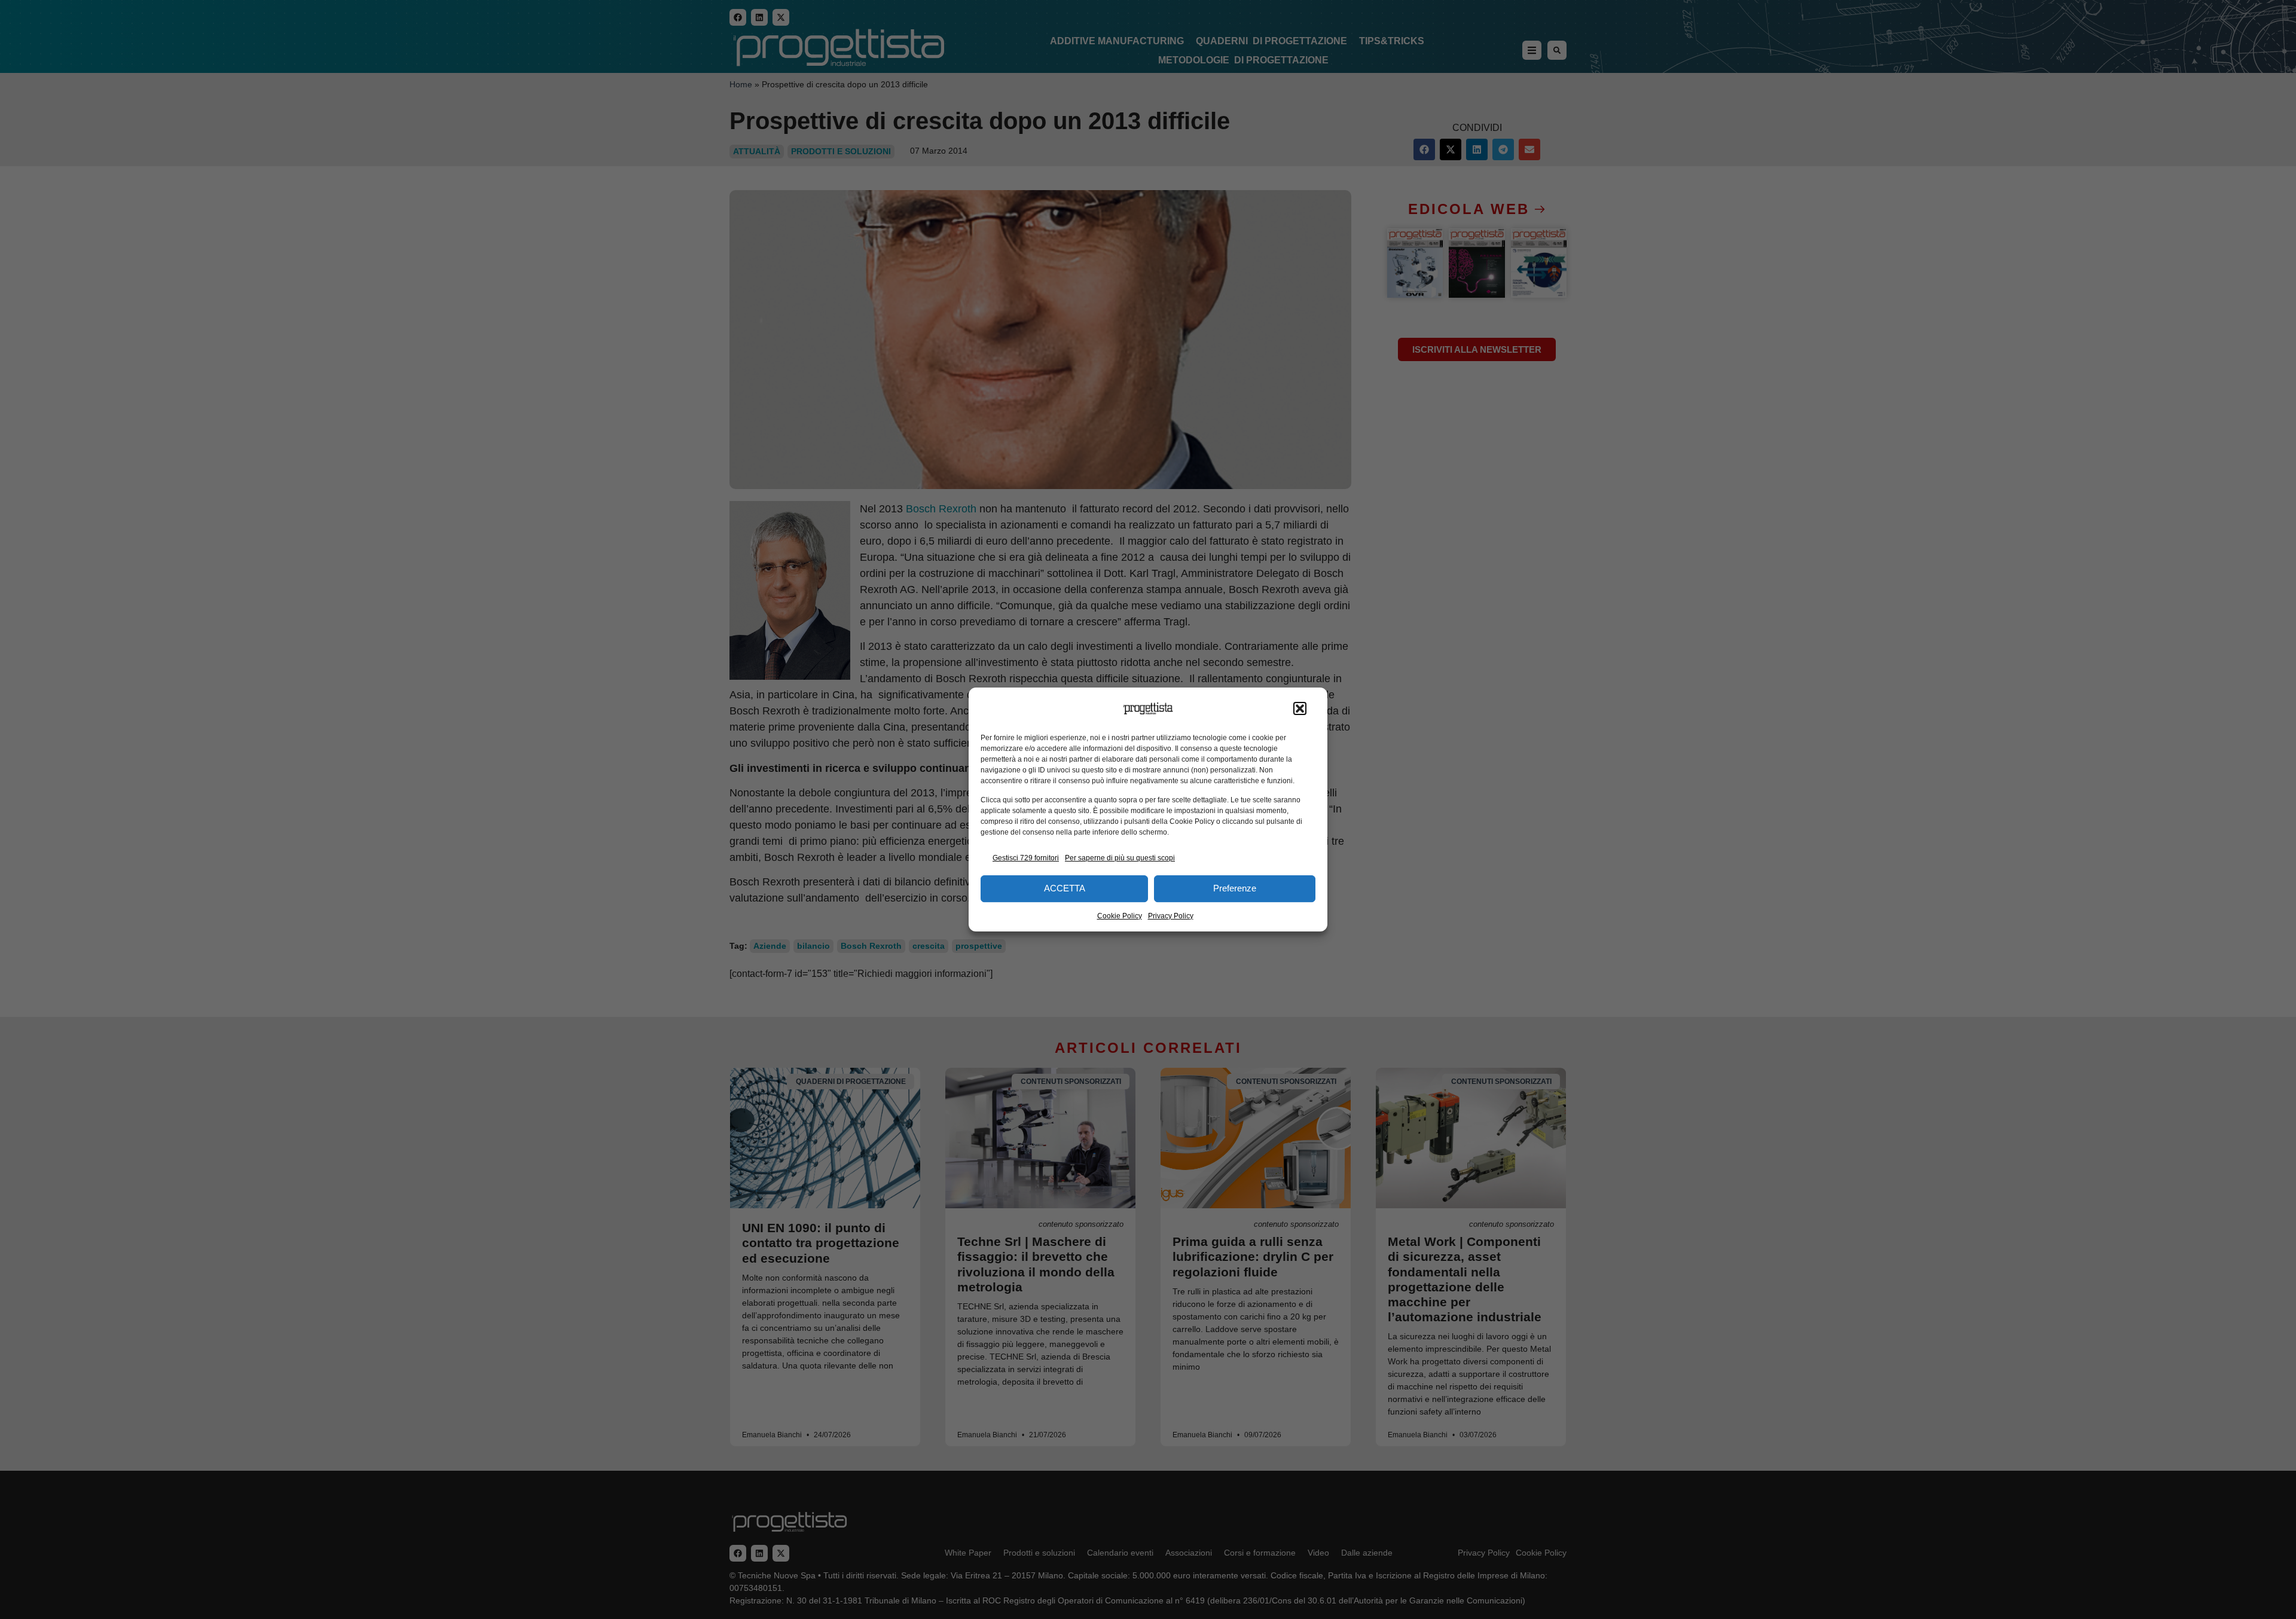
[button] (1300, 708)
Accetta (1065, 888)
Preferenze (1235, 888)
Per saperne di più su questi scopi (1120, 858)
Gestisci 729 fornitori (1026, 858)
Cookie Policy (1120, 916)
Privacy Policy (1171, 916)
